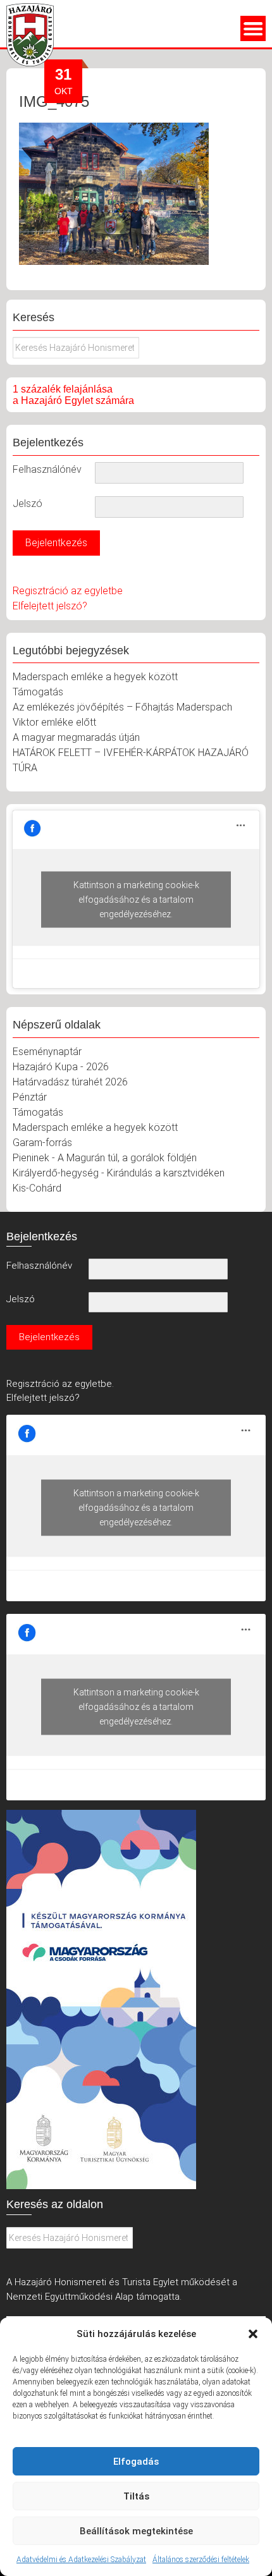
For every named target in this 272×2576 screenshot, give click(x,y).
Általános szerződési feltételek (201, 2560)
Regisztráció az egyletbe (68, 591)
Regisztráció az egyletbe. (60, 1384)
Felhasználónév (47, 469)
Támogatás (38, 692)
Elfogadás (136, 2462)
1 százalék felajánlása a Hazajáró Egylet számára (73, 395)
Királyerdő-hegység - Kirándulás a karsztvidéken (119, 1173)
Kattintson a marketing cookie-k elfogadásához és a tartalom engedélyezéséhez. (136, 899)
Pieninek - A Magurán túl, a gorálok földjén (105, 1158)
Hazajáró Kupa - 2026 (61, 1067)
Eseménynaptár (47, 1052)
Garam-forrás (42, 1143)
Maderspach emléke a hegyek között (95, 677)
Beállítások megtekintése (136, 2531)
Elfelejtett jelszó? (50, 606)
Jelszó (28, 504)
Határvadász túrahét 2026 (70, 1082)
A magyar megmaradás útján (76, 737)
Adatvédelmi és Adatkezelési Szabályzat (81, 2560)
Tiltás (136, 2496)
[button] (253, 2334)
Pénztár (30, 1097)
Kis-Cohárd (37, 1188)
